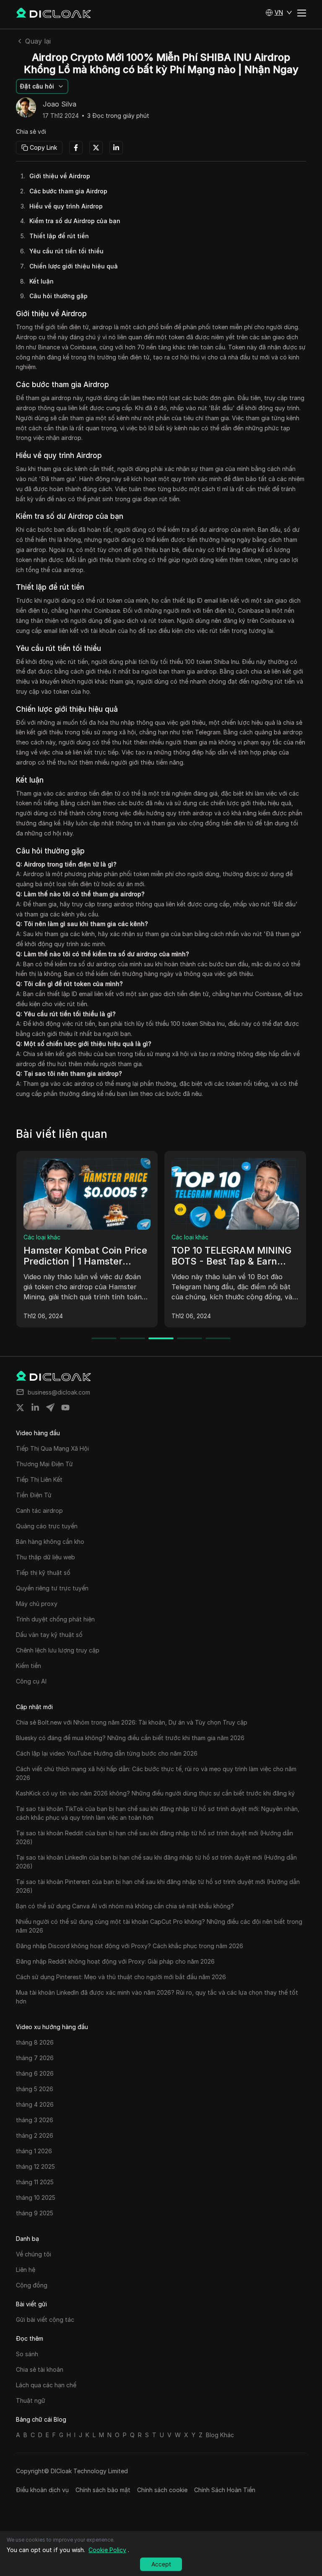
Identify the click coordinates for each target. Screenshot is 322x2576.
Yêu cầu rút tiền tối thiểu (66, 251)
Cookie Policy (107, 2550)
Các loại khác (42, 1237)
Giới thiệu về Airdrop (60, 176)
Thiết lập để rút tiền (59, 236)
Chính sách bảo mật (103, 2490)
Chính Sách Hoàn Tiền (225, 2490)
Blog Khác (220, 2435)
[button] (279, 13)
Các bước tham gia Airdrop (68, 191)
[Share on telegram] (50, 1408)
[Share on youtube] (65, 1408)
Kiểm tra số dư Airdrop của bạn (75, 221)
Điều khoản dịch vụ (42, 2490)
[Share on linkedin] (35, 1408)
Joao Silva (60, 104)
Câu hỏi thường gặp (58, 296)
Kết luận (42, 281)
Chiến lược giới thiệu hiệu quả (74, 266)
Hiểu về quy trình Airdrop (66, 206)
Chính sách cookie (162, 2490)
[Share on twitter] (20, 1408)
